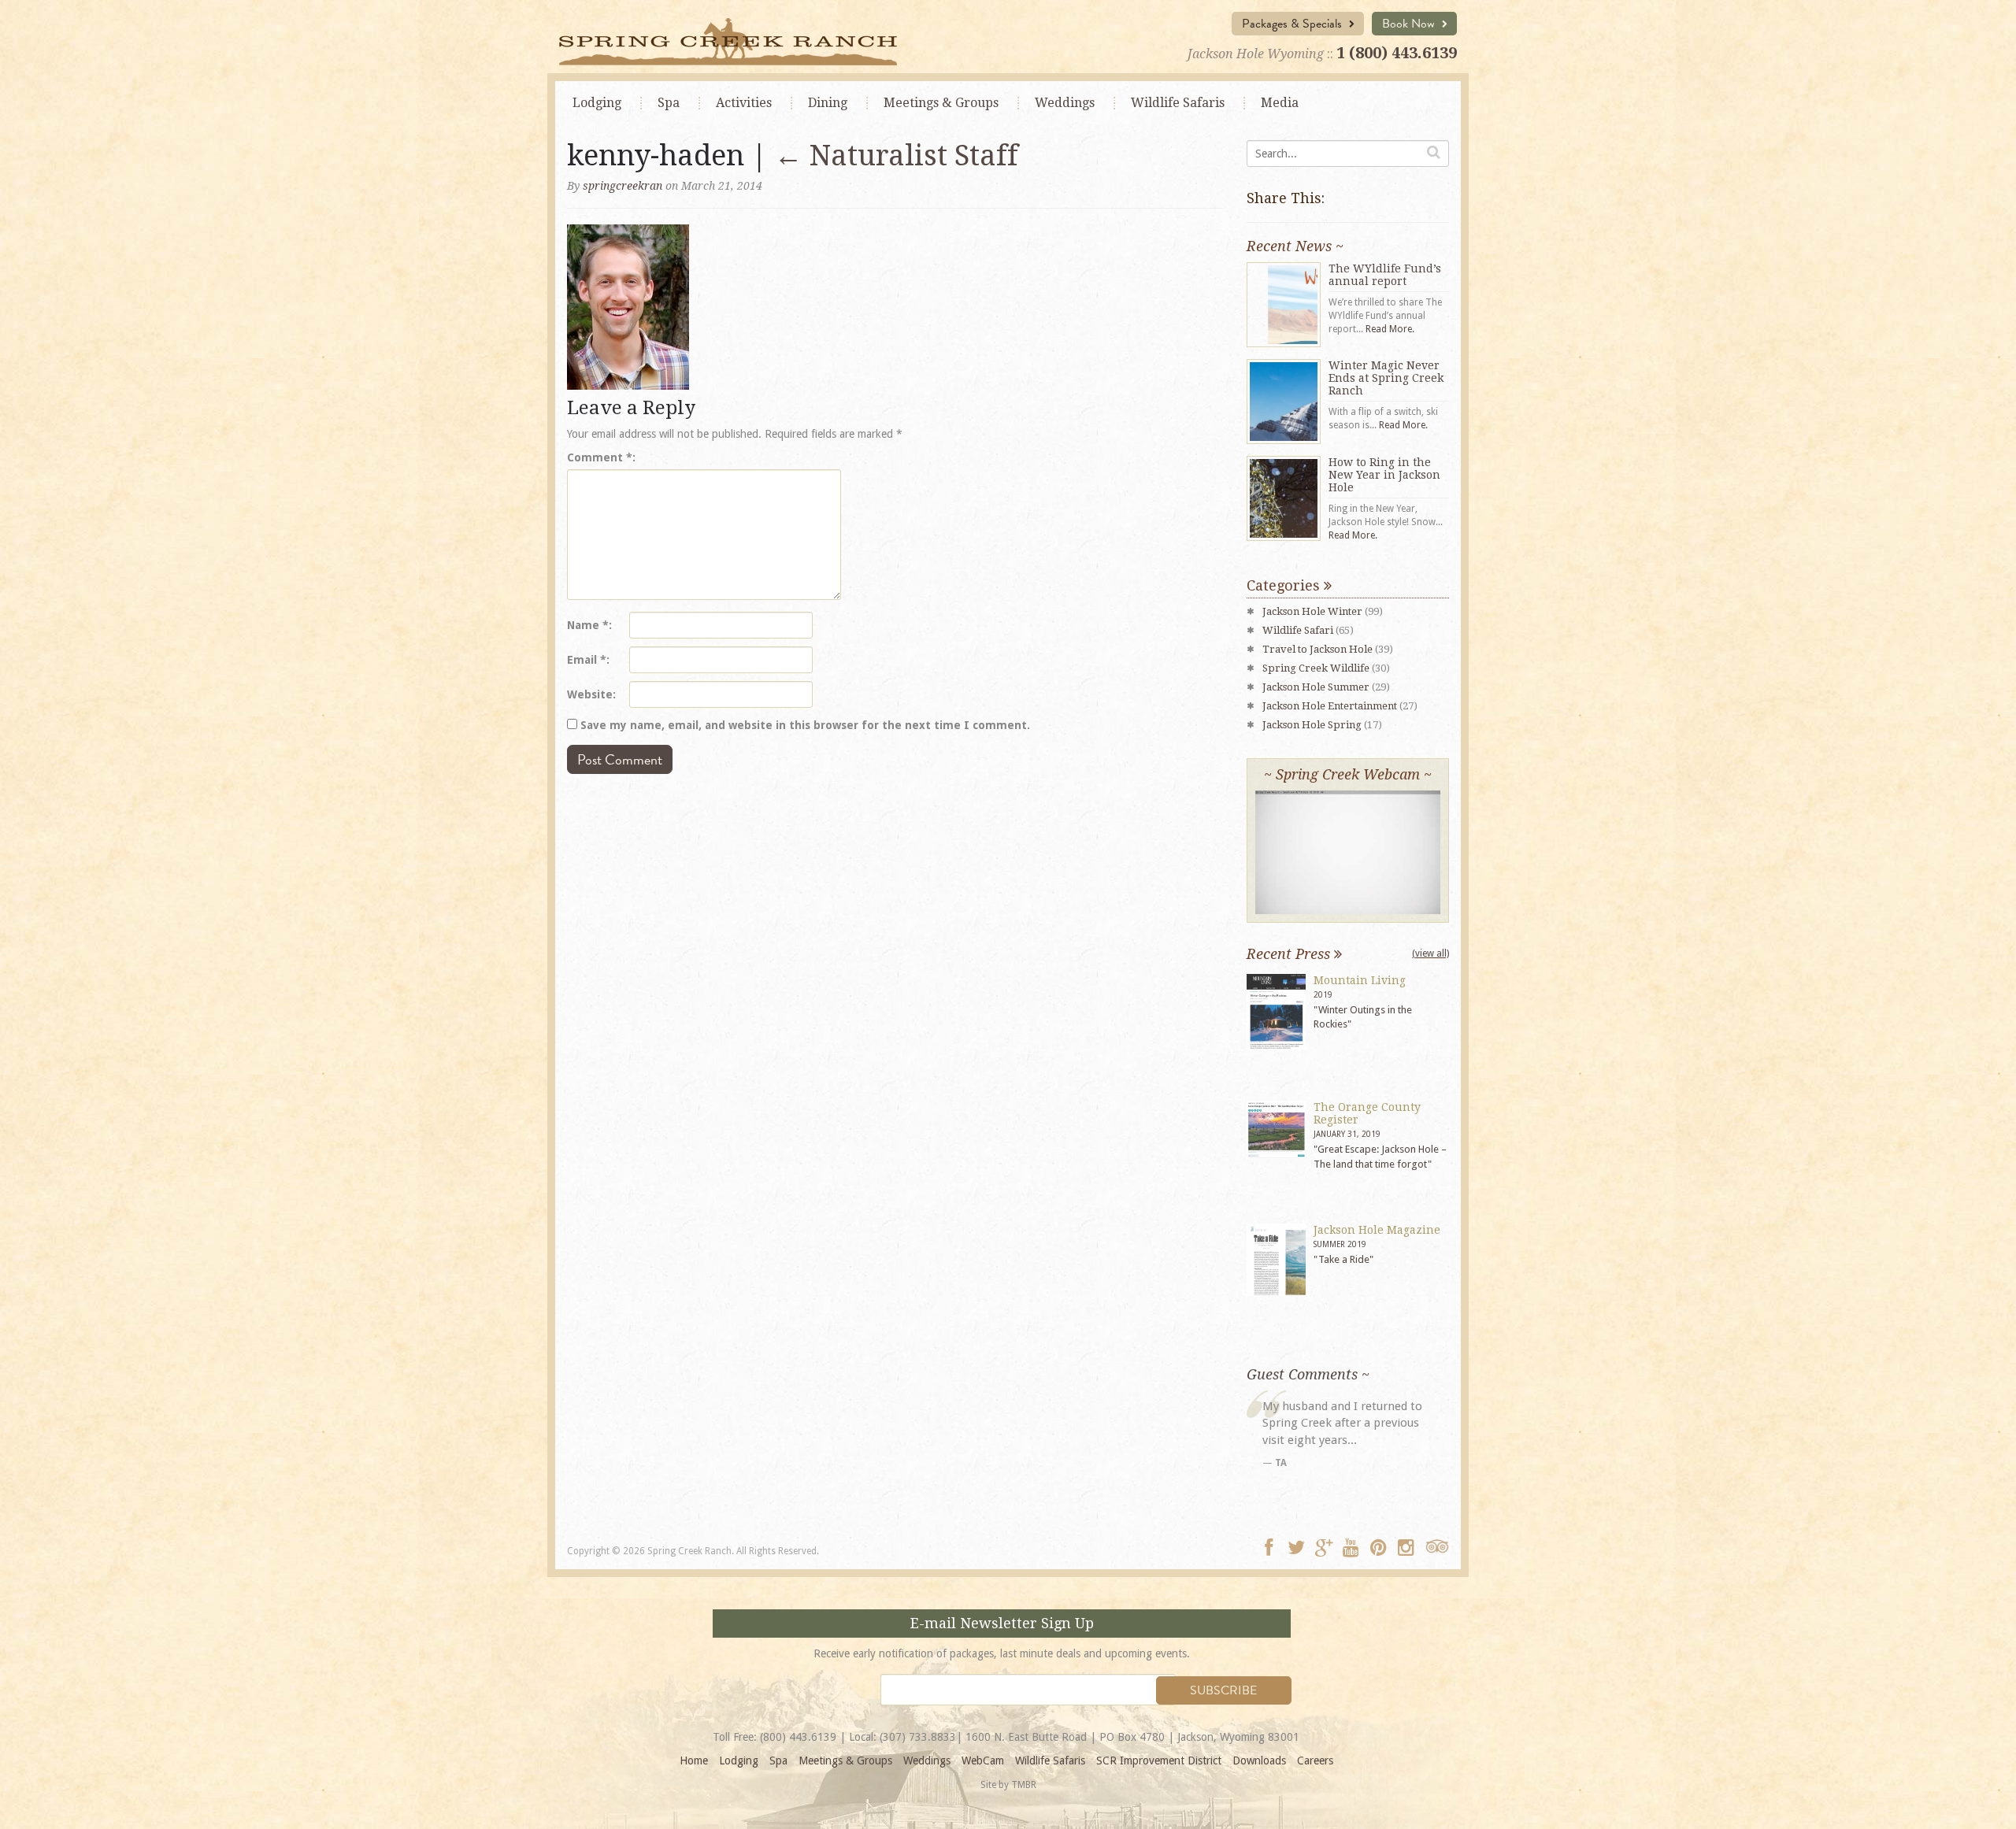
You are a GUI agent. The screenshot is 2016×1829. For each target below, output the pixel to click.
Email (587, 660)
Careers (1315, 1761)
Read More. (1390, 329)
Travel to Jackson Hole (1317, 649)
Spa (669, 103)
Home (694, 1761)
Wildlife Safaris (1178, 103)
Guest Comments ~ (1308, 1374)
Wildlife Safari (1298, 630)
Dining (828, 103)
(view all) (1430, 953)
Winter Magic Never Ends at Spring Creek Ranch (1386, 378)
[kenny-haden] (628, 305)
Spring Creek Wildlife (1316, 668)
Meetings (941, 103)
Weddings (1065, 103)
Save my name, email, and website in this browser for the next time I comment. (805, 725)
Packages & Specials (1293, 24)
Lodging (597, 103)
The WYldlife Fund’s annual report (1385, 275)
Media (1280, 103)
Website (590, 694)
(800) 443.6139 (798, 1737)
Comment (600, 457)
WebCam (983, 1761)
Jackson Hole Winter (1312, 611)
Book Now (1410, 24)
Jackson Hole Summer (1316, 687)
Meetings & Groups (845, 1761)
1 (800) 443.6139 (1397, 53)
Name (588, 625)
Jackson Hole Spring (1312, 725)
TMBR (1024, 1785)
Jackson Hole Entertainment (1330, 706)
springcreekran (623, 186)
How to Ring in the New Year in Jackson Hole (1384, 475)
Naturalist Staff (896, 156)
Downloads (1259, 1761)
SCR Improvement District (1159, 1761)
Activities (744, 103)
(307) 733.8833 (918, 1737)
